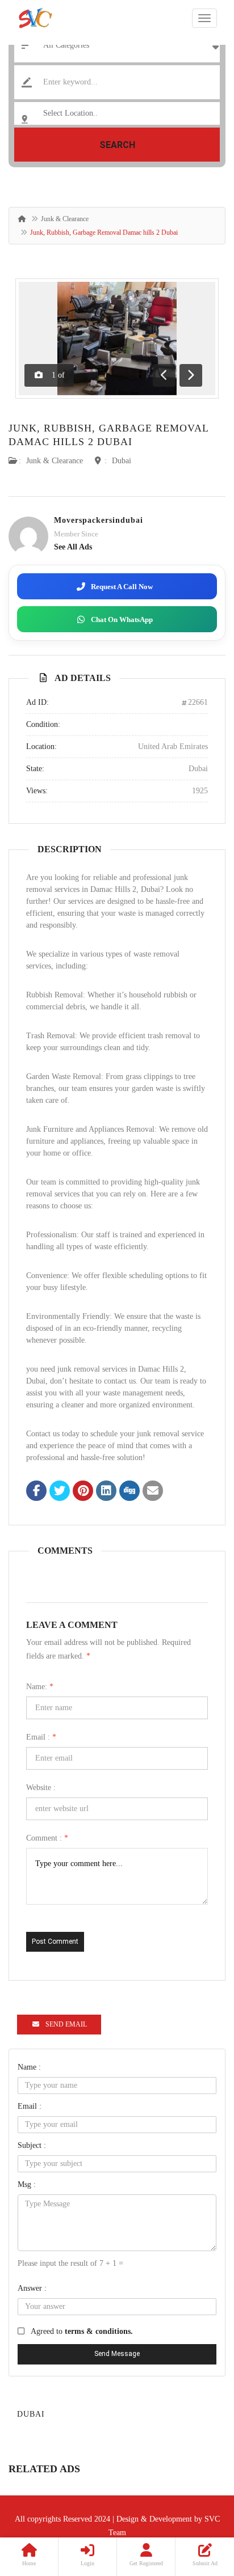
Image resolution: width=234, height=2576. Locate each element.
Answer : (32, 2288)
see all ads (73, 547)
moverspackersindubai (99, 520)
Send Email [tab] (66, 2024)
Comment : (47, 1838)
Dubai (122, 461)
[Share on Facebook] (36, 1492)
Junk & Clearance (65, 219)
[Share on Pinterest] (83, 1492)
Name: (40, 1687)
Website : (41, 1788)
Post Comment (55, 1941)
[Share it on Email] (153, 1492)
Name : (29, 2067)
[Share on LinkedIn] (106, 1492)
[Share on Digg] (129, 1492)
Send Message (117, 2354)
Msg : (27, 2184)
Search (117, 145)
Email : (41, 1737)
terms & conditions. (99, 2331)
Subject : (32, 2145)
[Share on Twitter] (60, 1492)
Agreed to (82, 2331)
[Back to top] (197, 2505)
